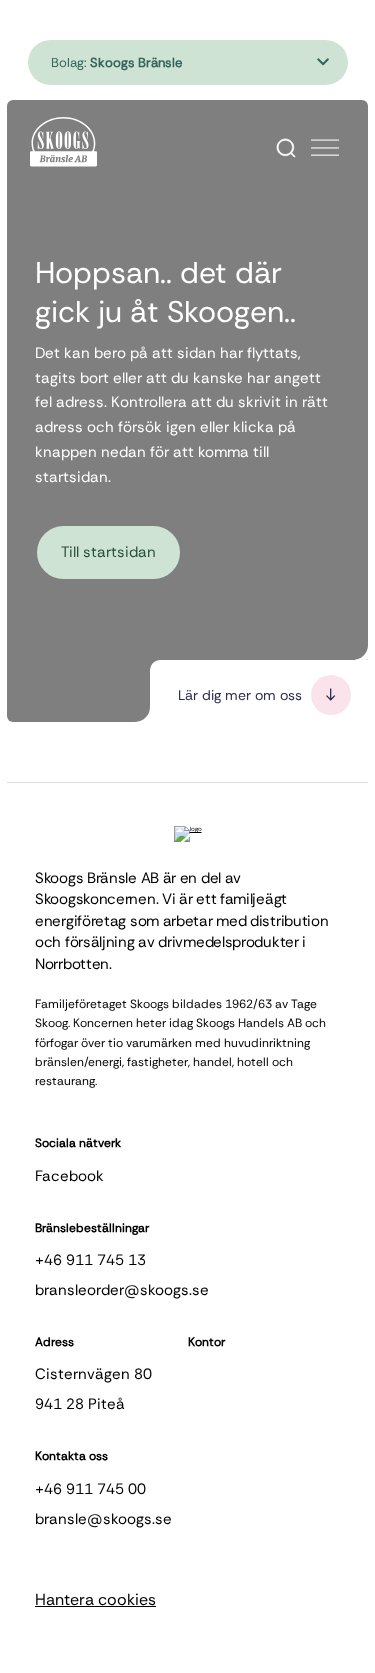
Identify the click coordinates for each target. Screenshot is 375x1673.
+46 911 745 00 (90, 1489)
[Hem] (63, 142)
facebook (69, 1176)
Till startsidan (108, 552)
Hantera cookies (95, 1599)
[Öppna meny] (325, 148)
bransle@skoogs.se (103, 1519)
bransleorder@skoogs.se (122, 1290)
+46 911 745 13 (90, 1260)
